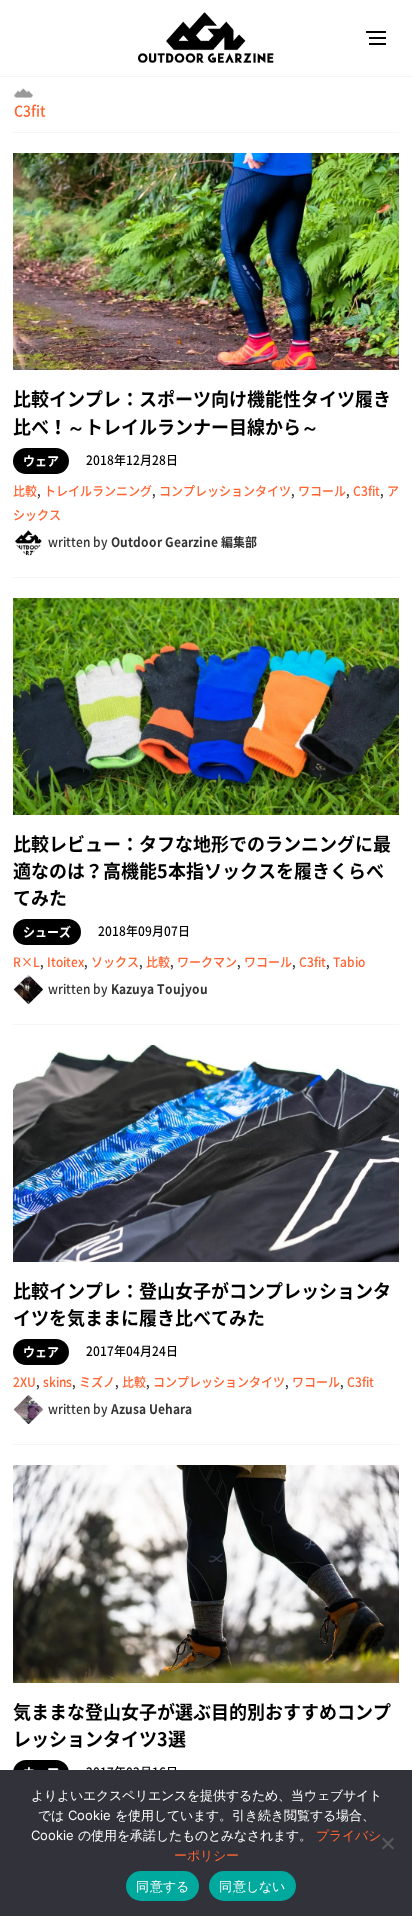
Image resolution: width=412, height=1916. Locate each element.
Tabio (349, 962)
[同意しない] (387, 1843)
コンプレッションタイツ (225, 491)
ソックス (115, 962)
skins (57, 1382)
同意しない (252, 1886)
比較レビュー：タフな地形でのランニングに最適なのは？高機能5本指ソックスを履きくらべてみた (202, 870)
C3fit (30, 110)
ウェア (41, 461)
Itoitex (65, 962)
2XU (24, 1382)
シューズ (47, 932)
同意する (162, 1886)
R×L (26, 962)
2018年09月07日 (144, 931)
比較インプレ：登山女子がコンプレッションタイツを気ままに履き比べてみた (202, 1304)
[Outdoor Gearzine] (206, 37)
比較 (25, 491)
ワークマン (207, 962)
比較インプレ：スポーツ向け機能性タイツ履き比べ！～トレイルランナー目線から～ (202, 412)
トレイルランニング (98, 491)
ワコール (322, 491)
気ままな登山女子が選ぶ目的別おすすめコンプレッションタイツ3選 (202, 1725)
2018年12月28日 (132, 460)
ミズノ (97, 1382)
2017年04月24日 (132, 1351)
